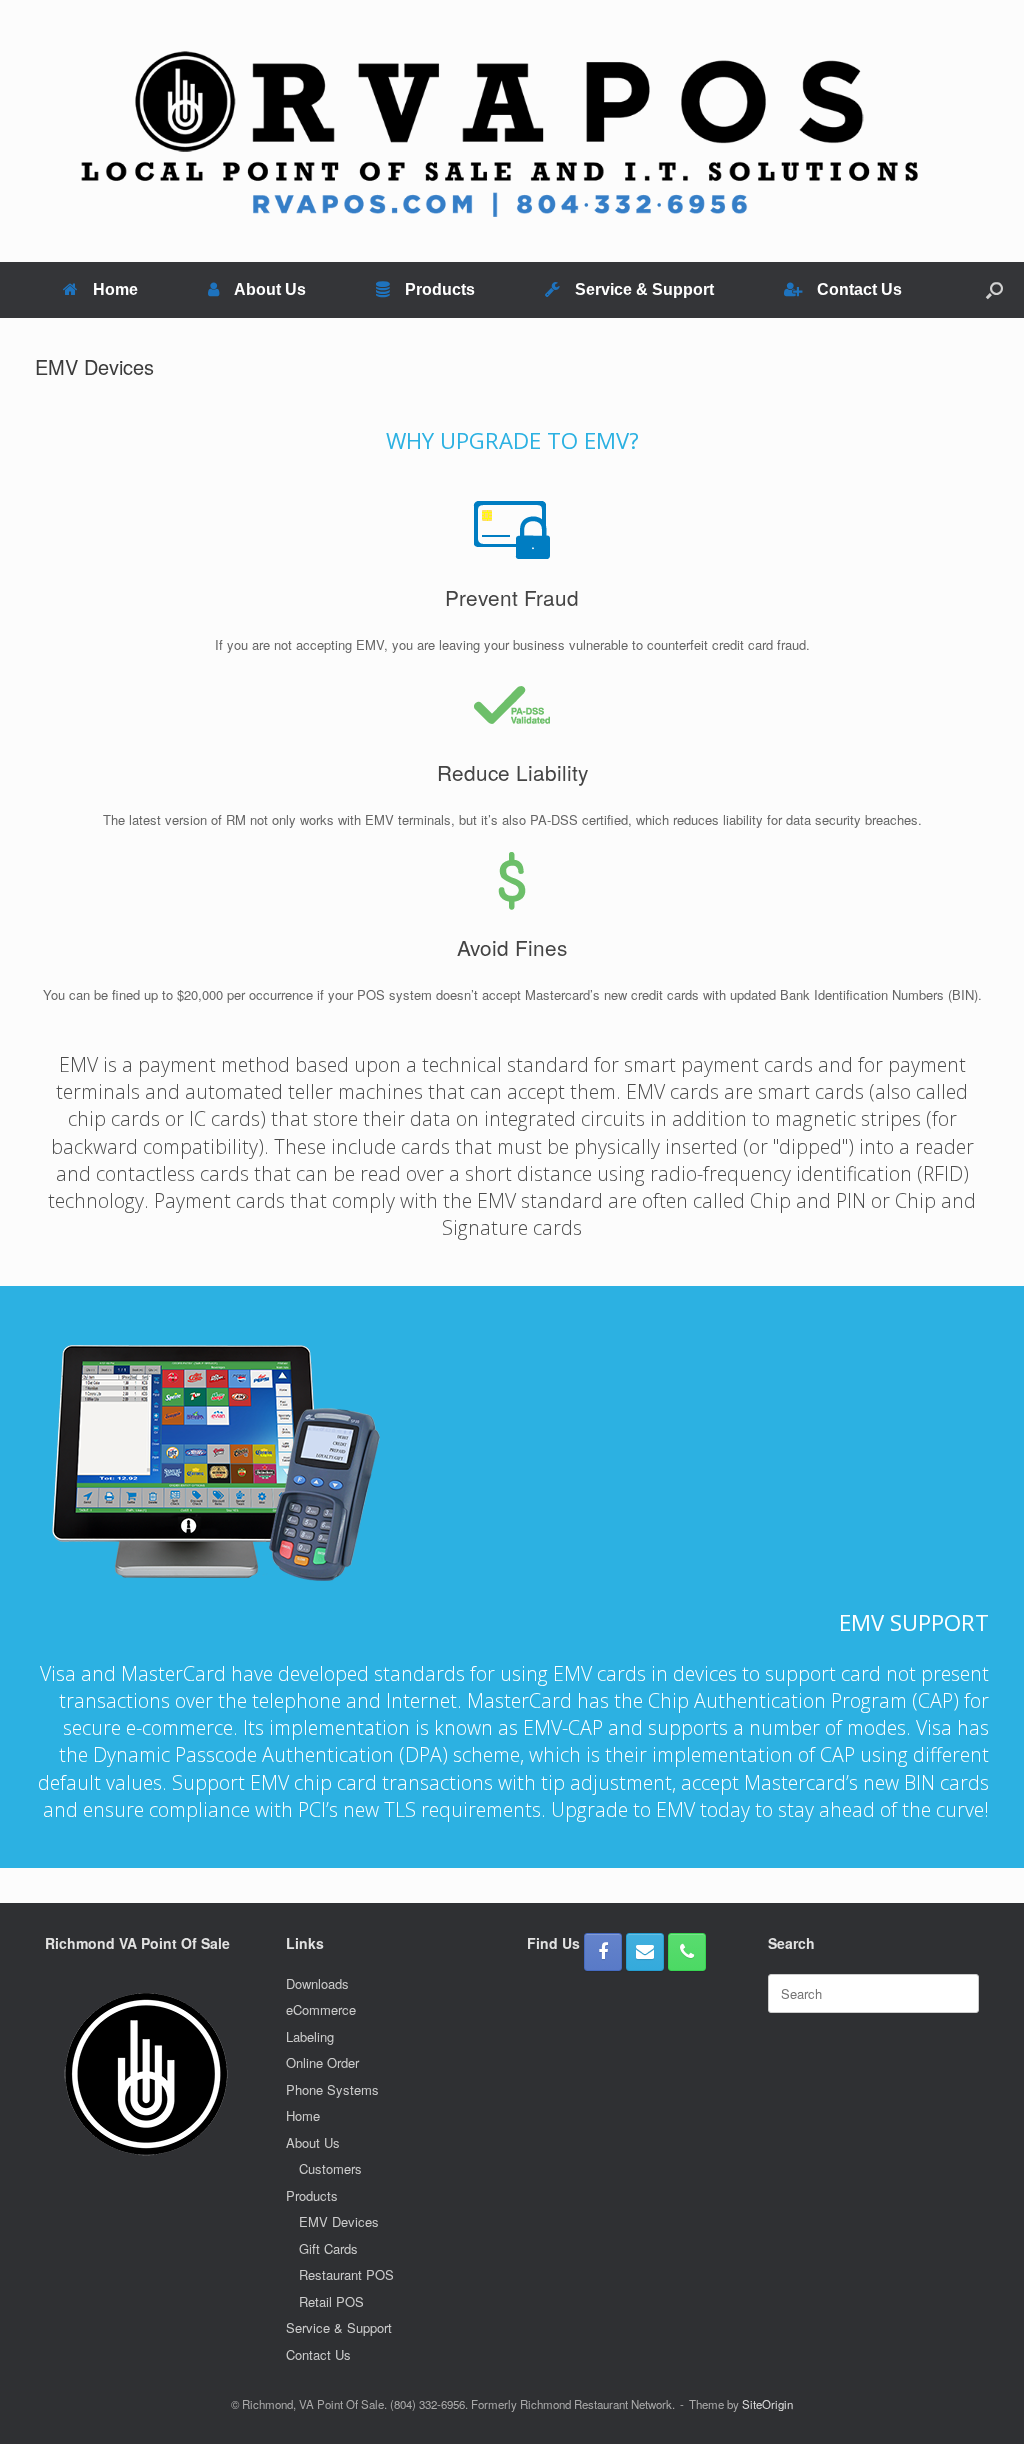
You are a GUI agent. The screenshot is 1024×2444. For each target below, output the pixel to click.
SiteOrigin (767, 2404)
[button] (994, 290)
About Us (270, 289)
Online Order (322, 2062)
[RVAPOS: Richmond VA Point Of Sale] (499, 131)
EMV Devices (339, 2221)
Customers (330, 2168)
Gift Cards (328, 2248)
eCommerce (321, 2009)
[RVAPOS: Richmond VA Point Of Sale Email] (645, 1952)
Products (440, 289)
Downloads (317, 1983)
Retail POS (331, 2301)
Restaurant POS (346, 2274)
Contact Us (859, 289)
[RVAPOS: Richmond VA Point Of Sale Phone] (687, 1952)
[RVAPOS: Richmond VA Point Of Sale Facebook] (603, 1952)
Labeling (310, 2036)
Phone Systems (332, 2089)
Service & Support (644, 289)
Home (115, 289)
